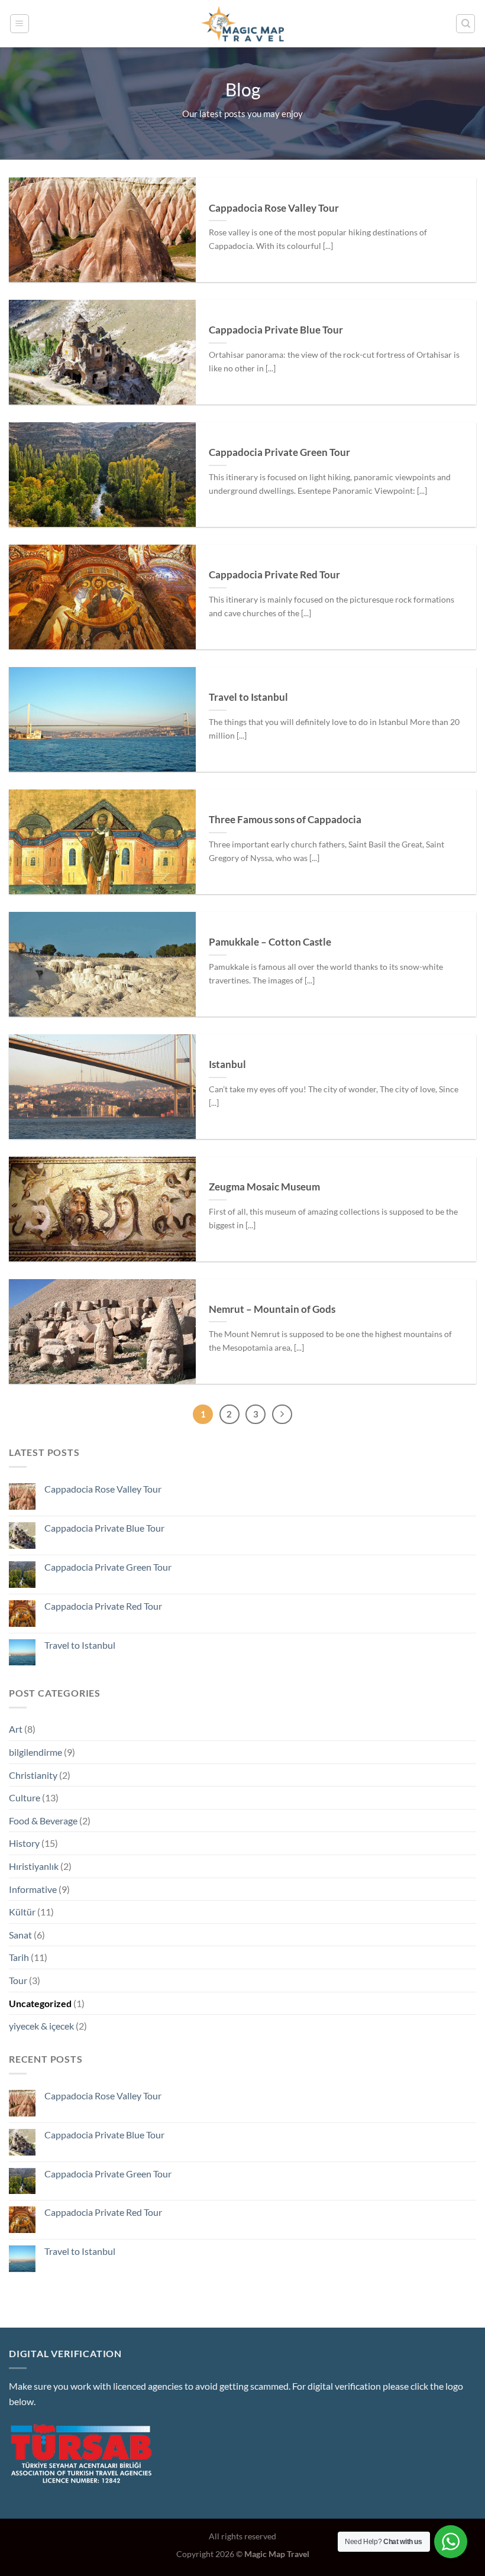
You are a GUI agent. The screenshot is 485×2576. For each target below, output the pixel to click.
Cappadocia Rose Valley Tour (274, 208)
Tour (18, 1980)
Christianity (33, 1775)
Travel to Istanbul (248, 697)
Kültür (22, 1912)
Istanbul (227, 1064)
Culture (25, 1797)
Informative (33, 1889)
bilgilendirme (35, 1752)
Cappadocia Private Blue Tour (276, 330)
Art (16, 1729)
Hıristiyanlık (34, 1866)
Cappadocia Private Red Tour (274, 575)
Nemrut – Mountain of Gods (272, 1309)
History (24, 1843)
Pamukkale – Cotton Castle (270, 942)
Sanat (20, 1935)
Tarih (19, 1957)
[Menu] (20, 24)
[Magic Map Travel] (242, 24)
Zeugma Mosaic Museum (264, 1187)
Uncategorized (40, 2003)
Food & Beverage (43, 1821)
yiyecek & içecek (41, 2026)
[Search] (465, 24)
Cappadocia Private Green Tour (279, 452)
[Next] (282, 1415)
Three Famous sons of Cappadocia (285, 820)
